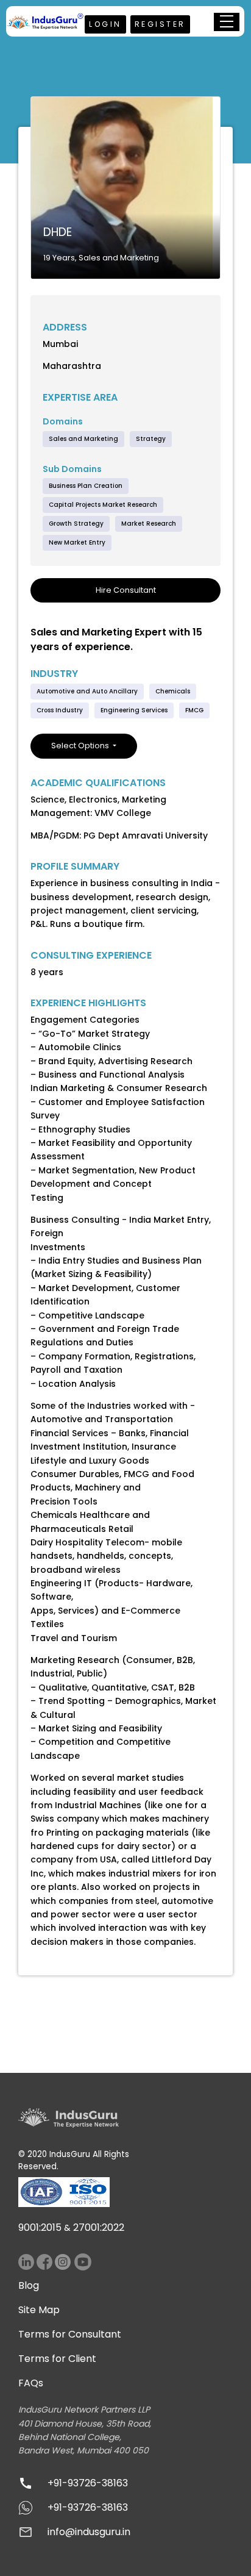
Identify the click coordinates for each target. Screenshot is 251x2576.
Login (105, 24)
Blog (29, 2285)
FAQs (31, 2383)
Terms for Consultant (70, 2334)
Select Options (81, 746)
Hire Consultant (126, 590)
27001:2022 (99, 2227)
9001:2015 (40, 2227)
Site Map (39, 2310)
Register (160, 24)
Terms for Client (57, 2359)
